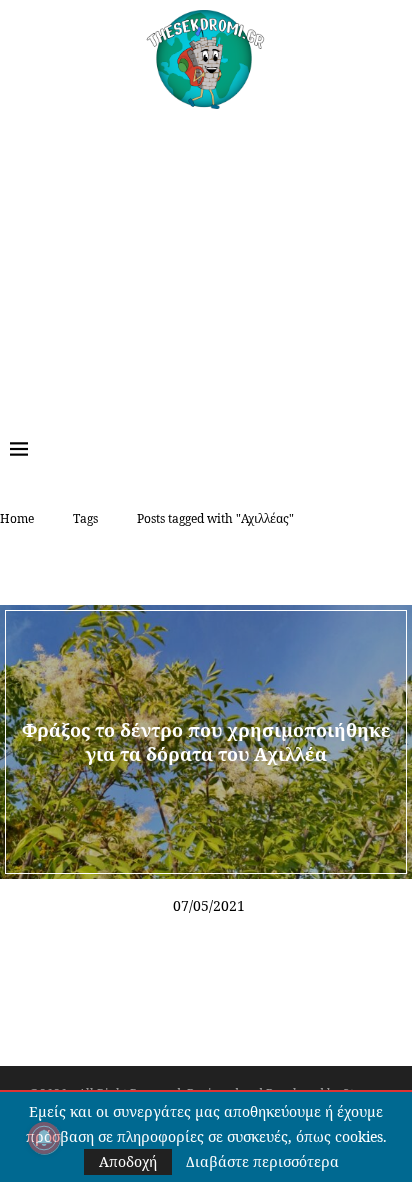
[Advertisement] (206, 259)
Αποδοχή (128, 1161)
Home (17, 518)
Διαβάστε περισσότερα (262, 1162)
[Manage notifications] (44, 1138)
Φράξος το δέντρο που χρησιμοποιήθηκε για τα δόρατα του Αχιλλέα (206, 742)
